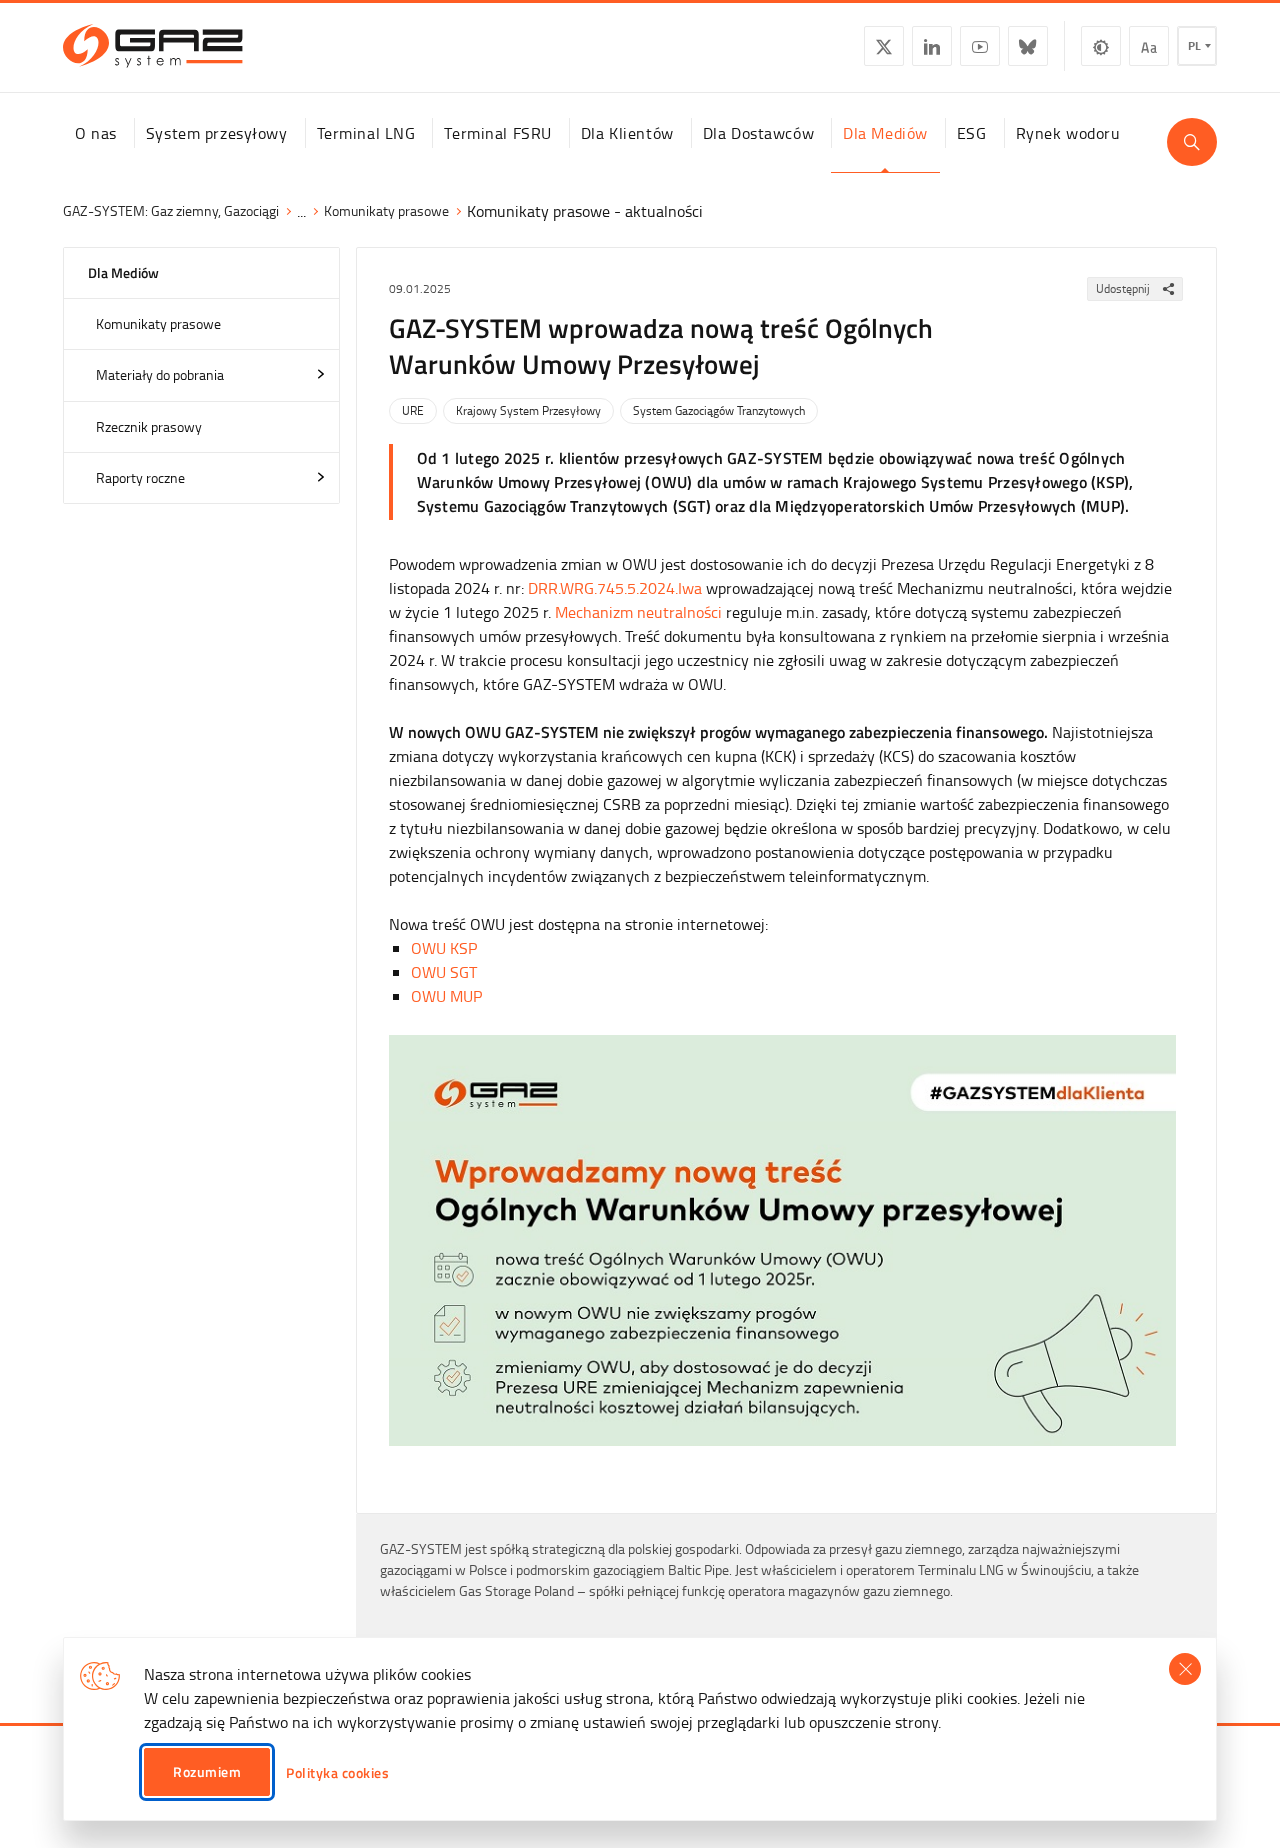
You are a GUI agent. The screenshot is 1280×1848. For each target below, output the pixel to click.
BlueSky (1028, 46)
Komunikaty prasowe (386, 210)
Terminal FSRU (497, 133)
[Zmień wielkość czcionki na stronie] (1149, 46)
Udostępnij (1123, 288)
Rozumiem (207, 1771)
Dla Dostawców (758, 133)
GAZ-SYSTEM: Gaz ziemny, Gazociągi (171, 210)
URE (413, 410)
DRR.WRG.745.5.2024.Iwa (615, 588)
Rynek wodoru (1068, 133)
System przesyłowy (217, 133)
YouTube (980, 46)
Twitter (884, 46)
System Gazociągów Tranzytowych (719, 410)
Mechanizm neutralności (638, 612)
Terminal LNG (366, 133)
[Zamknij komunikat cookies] (1185, 1669)
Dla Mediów (885, 133)
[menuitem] (96, 133)
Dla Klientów (627, 133)
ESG (972, 133)
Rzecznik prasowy (149, 426)
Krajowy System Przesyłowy (528, 410)
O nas (96, 133)
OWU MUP (446, 996)
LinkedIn (932, 46)
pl (1194, 45)
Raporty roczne (140, 477)
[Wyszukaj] (1192, 142)
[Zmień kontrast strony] (1101, 46)
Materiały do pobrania (160, 374)
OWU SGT (444, 972)
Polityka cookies (337, 1772)
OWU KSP (444, 948)
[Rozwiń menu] (321, 374)
